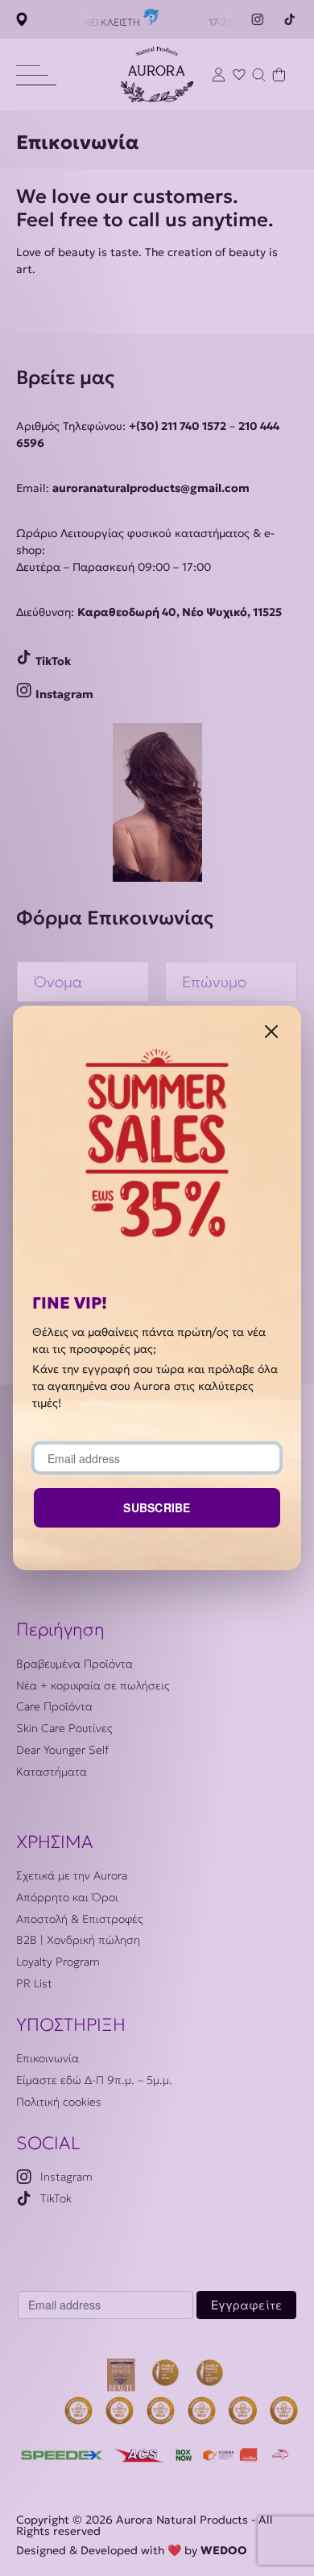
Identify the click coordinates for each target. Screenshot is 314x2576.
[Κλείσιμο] (271, 1030)
